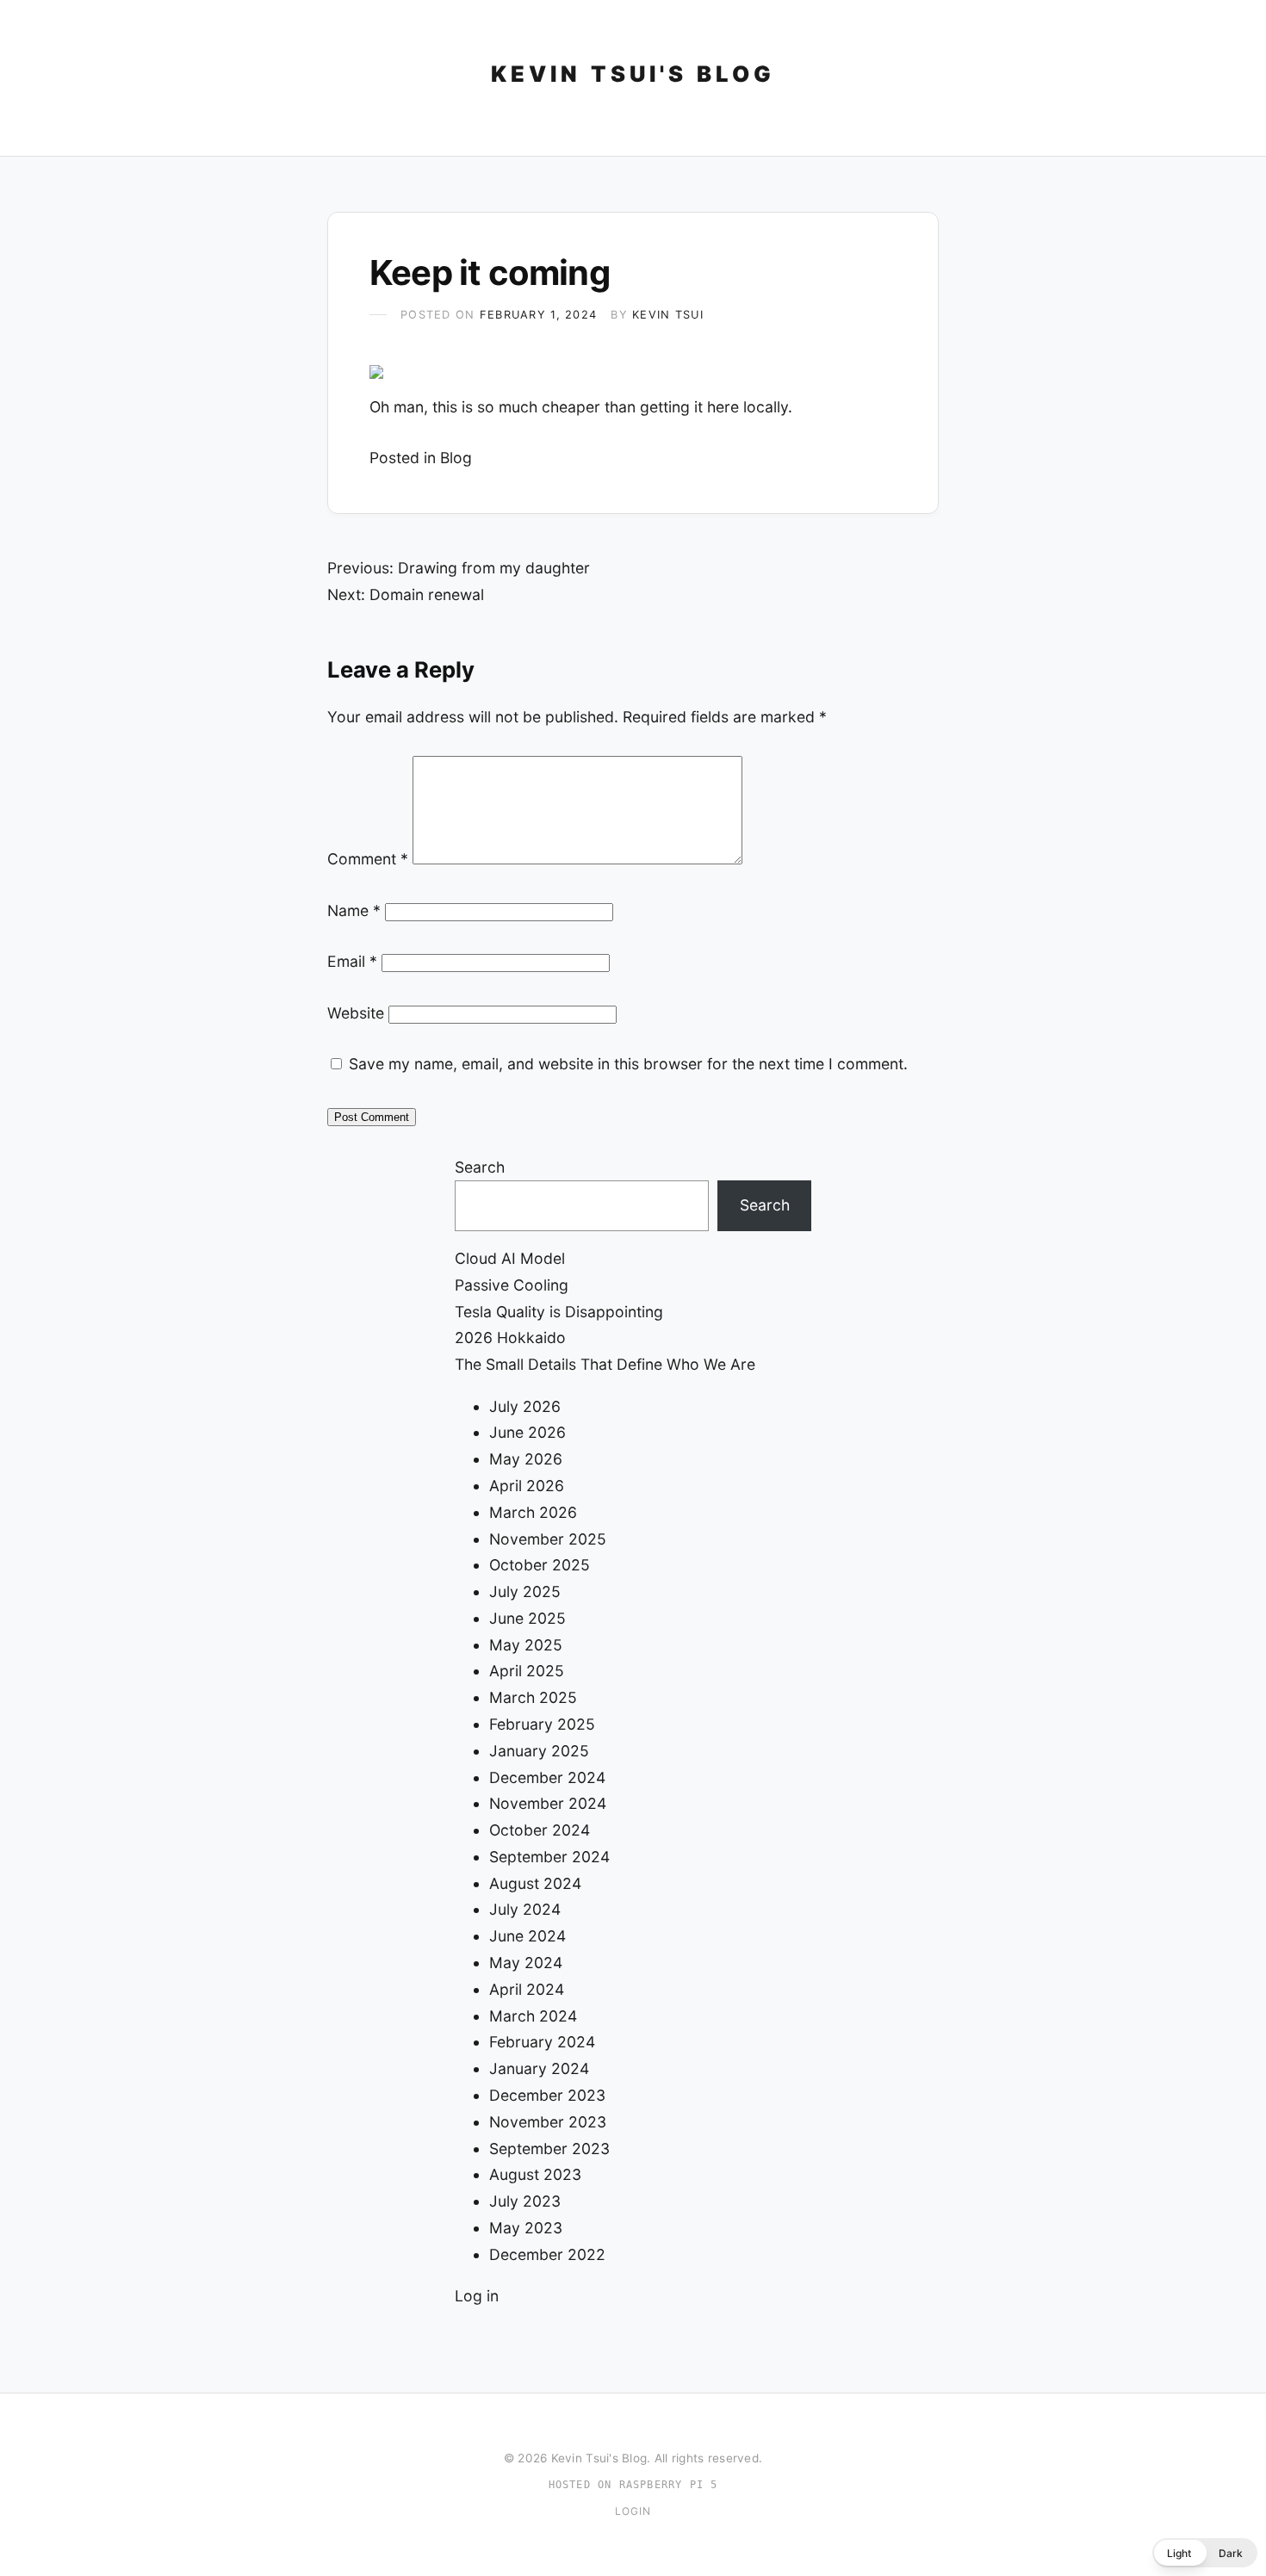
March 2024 (533, 2016)
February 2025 (542, 1724)
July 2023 (525, 2201)
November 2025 (548, 1539)
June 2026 (527, 1432)
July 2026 (525, 1406)
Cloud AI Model (510, 1258)
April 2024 (527, 1989)
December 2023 (547, 2095)
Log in (477, 2296)
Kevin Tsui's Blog (633, 74)
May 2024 (526, 1963)
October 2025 (540, 1565)
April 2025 (527, 1671)
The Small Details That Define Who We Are (605, 1364)
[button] (1205, 2553)
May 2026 (526, 1459)
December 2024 (547, 1777)
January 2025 (539, 1751)
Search (480, 1167)
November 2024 (548, 1803)
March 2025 (533, 1697)
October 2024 (540, 1830)
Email (352, 961)
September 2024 (549, 1857)
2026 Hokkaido (510, 1338)
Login (633, 2511)
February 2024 (542, 2042)
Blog (456, 458)
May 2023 (526, 2228)
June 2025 (527, 1618)
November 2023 (548, 2122)
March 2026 (533, 1512)
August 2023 (535, 2174)
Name (354, 910)
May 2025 (526, 1645)
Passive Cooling (512, 1285)
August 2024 (535, 1883)
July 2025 (525, 1591)
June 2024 (527, 1936)
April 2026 (527, 1486)
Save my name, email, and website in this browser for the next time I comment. (628, 1064)
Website (356, 1013)
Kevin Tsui (668, 315)
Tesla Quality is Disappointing (559, 1312)
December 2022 (547, 2254)
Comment (368, 859)
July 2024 (525, 1909)
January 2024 (539, 2068)
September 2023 (549, 2149)
